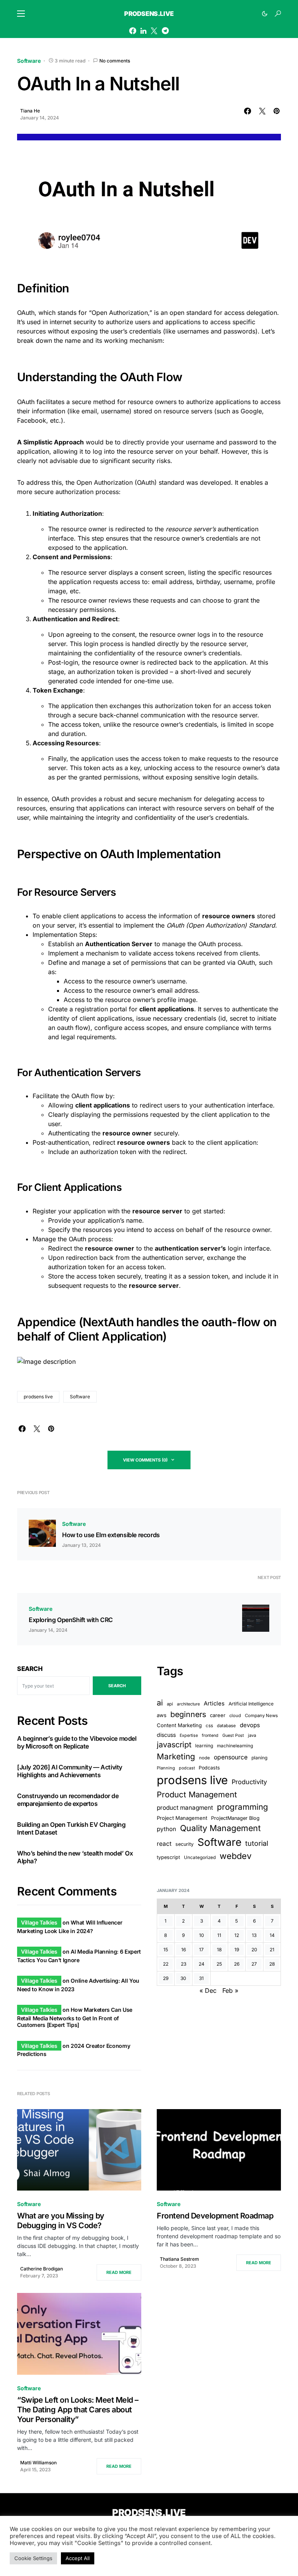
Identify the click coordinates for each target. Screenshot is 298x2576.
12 (237, 1935)
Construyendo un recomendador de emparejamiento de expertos (68, 1800)
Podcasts (209, 1768)
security (185, 1844)
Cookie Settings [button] (33, 2558)
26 (237, 1964)
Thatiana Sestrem (179, 2259)
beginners (188, 1714)
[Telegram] (165, 31)
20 (254, 1950)
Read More (119, 2272)
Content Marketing (179, 1725)
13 (254, 1935)
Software (29, 61)
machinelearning (235, 1746)
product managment (185, 1808)
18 (219, 1950)
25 (219, 1964)
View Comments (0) (145, 1460)
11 (219, 1935)
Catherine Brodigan (42, 2269)
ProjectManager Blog (235, 1818)
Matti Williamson (38, 2463)
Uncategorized (200, 1857)
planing (259, 1758)
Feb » (230, 1990)
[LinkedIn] (143, 31)
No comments (115, 61)
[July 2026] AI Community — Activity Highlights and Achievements (70, 1771)
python (166, 1829)
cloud (235, 1716)
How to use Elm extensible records (111, 1535)
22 (166, 1964)
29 (166, 1978)
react (164, 1844)
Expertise (189, 1735)
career (218, 1715)
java (252, 1735)
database (226, 1726)
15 (166, 1950)
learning (204, 1746)
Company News (261, 1716)
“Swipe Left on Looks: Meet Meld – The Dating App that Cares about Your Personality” (78, 2410)
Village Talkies (39, 1922)
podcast (187, 1768)
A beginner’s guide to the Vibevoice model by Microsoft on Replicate (77, 1742)
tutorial (257, 1843)
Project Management (182, 1818)
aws (162, 1715)
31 (201, 1978)
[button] (21, 14)
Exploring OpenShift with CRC (71, 1620)
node (204, 1758)
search (117, 1686)
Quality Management (220, 1828)
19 (237, 1950)
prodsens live (38, 1397)
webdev (236, 1856)
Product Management (197, 1794)
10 (202, 1935)
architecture (188, 1704)
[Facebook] (133, 31)
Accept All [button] (78, 2558)
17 (201, 1950)
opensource (231, 1757)
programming (243, 1807)
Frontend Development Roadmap (215, 2216)
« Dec (208, 1990)
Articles (214, 1704)
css (209, 1726)
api (170, 1704)
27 (254, 1964)
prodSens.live (149, 14)
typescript (168, 1857)
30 (183, 1978)
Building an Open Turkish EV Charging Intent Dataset (71, 1828)
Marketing (176, 1756)
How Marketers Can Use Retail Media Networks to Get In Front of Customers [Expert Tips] (75, 2017)
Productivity (249, 1782)
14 (272, 1935)
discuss (166, 1735)
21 (272, 1950)
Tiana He (30, 111)
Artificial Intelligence (251, 1704)
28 (272, 1964)
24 (202, 1964)
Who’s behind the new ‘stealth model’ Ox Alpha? (75, 1857)
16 (184, 1950)
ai (160, 1703)
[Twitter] (154, 31)
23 (184, 1964)
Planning (166, 1768)
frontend (210, 1735)
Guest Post (233, 1735)
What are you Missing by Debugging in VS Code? (61, 2221)
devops (250, 1725)
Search (30, 1669)
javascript (174, 1745)
